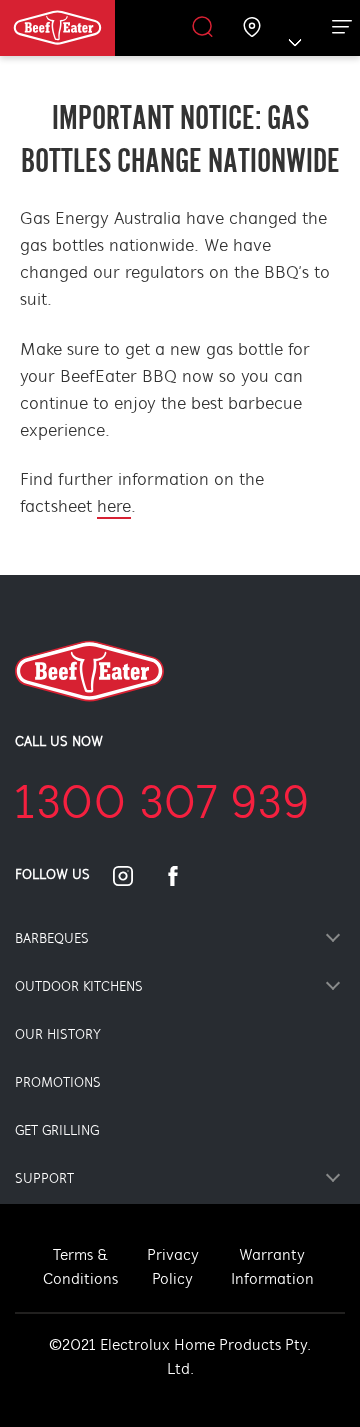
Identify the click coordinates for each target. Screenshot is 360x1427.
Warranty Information (272, 1268)
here (114, 508)
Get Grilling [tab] (57, 1131)
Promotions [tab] (58, 1083)
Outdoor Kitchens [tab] (79, 987)
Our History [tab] (58, 1035)
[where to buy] (252, 28)
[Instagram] (135, 876)
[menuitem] (82, 28)
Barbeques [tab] (52, 939)
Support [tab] (44, 1179)
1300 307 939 (162, 806)
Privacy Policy (173, 1268)
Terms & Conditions (80, 1268)
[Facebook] (185, 876)
